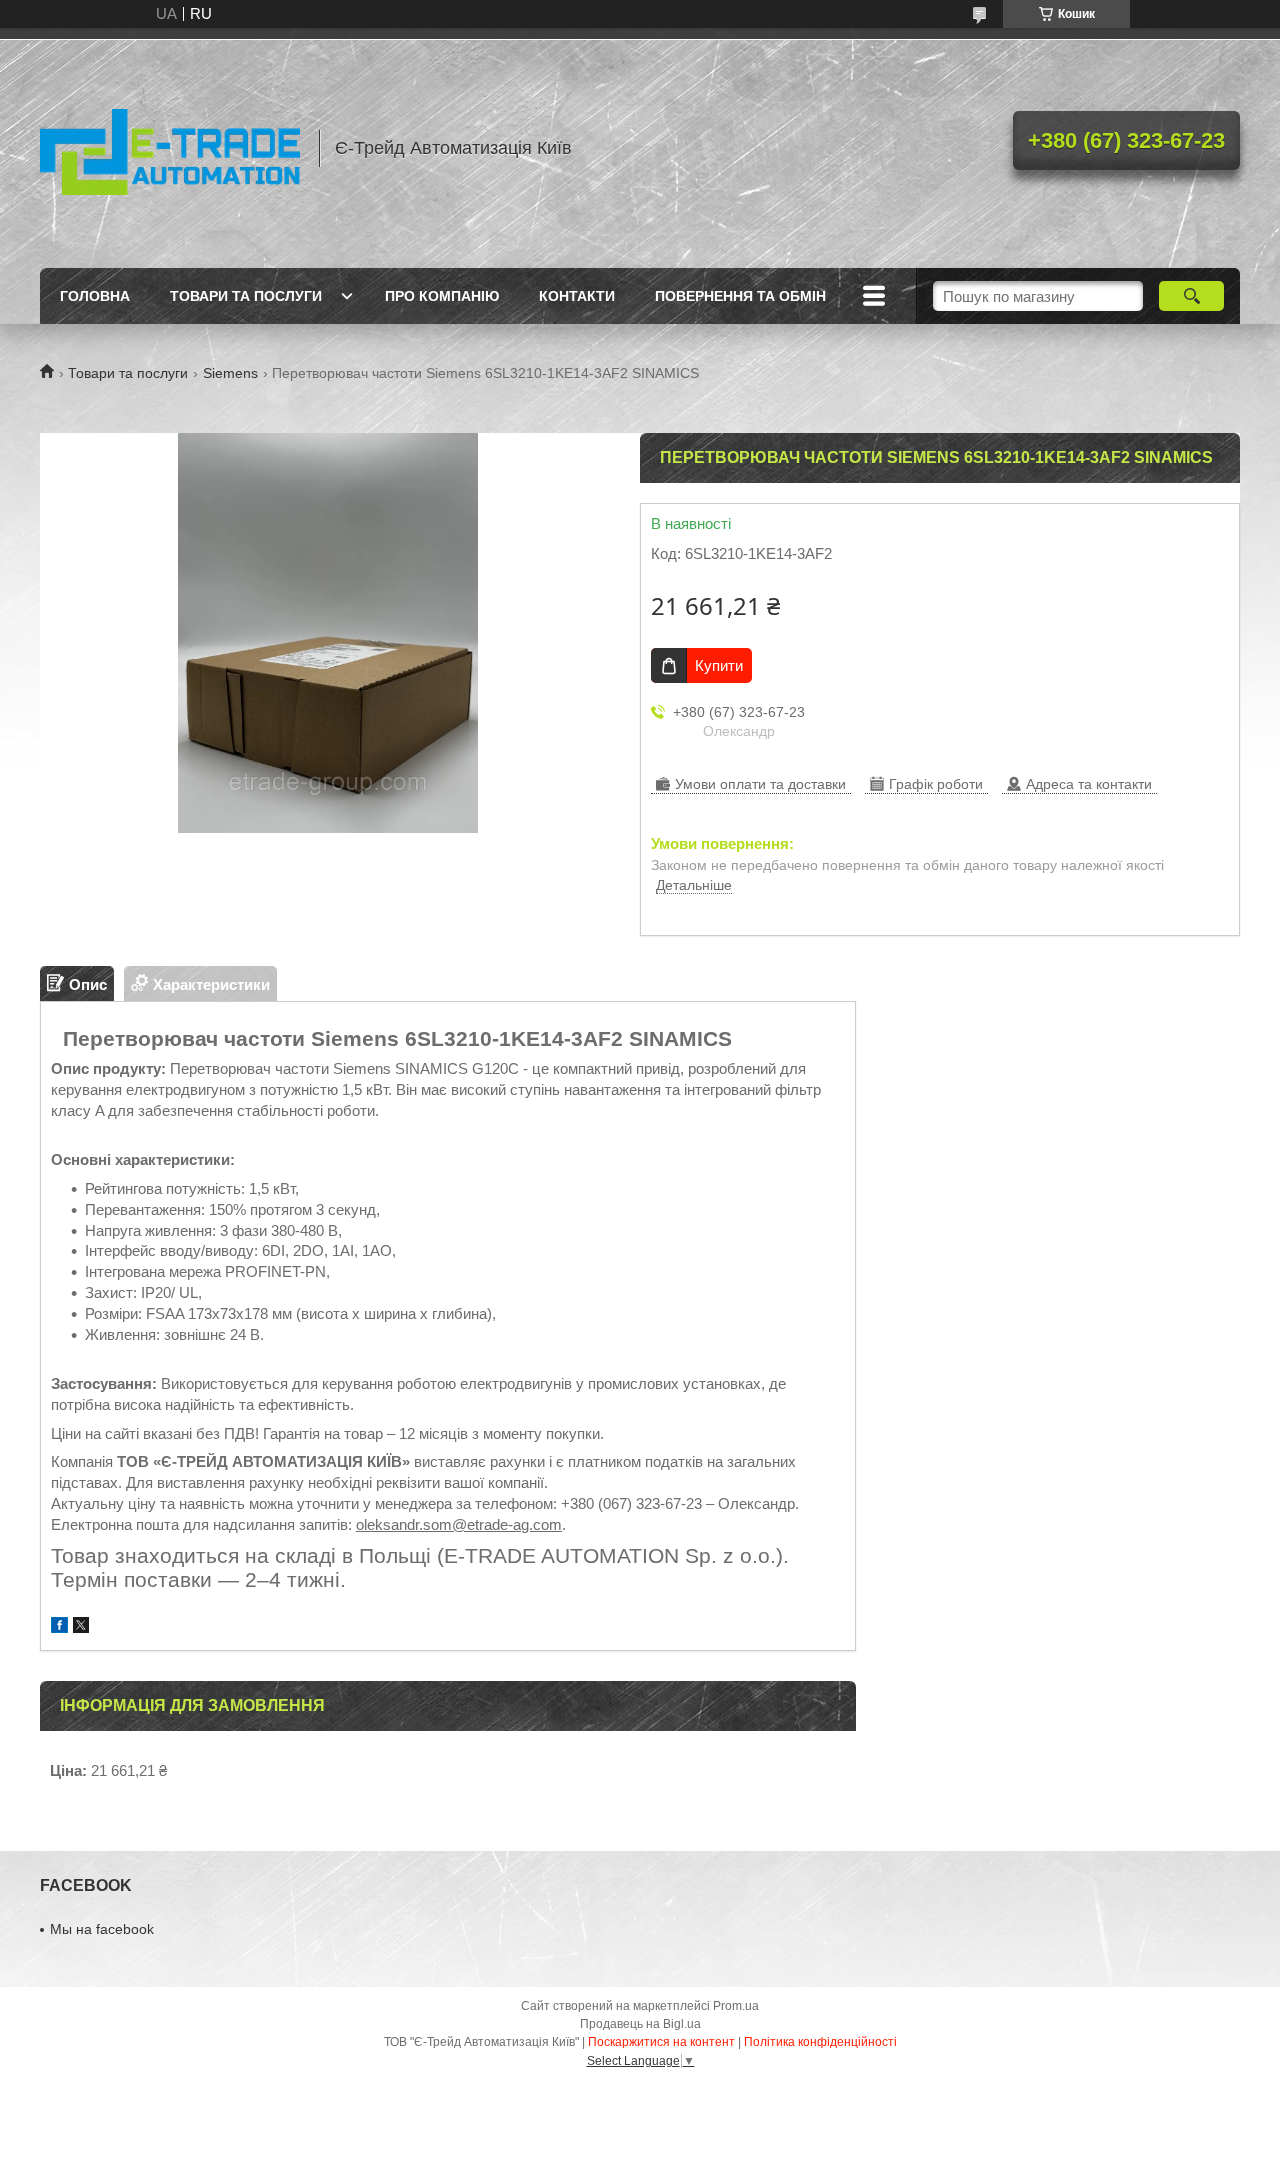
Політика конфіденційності (820, 2042)
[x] (81, 1627)
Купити (719, 665)
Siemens (230, 373)
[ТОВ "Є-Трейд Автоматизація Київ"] (170, 148)
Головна (95, 296)
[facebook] (59, 1627)
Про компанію (442, 296)
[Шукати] (1191, 296)
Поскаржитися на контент (661, 2042)
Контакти (577, 296)
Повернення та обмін (740, 296)
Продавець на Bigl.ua (640, 2024)
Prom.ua (736, 2006)
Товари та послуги (246, 296)
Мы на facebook (102, 1929)
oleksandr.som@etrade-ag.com (459, 1524)
